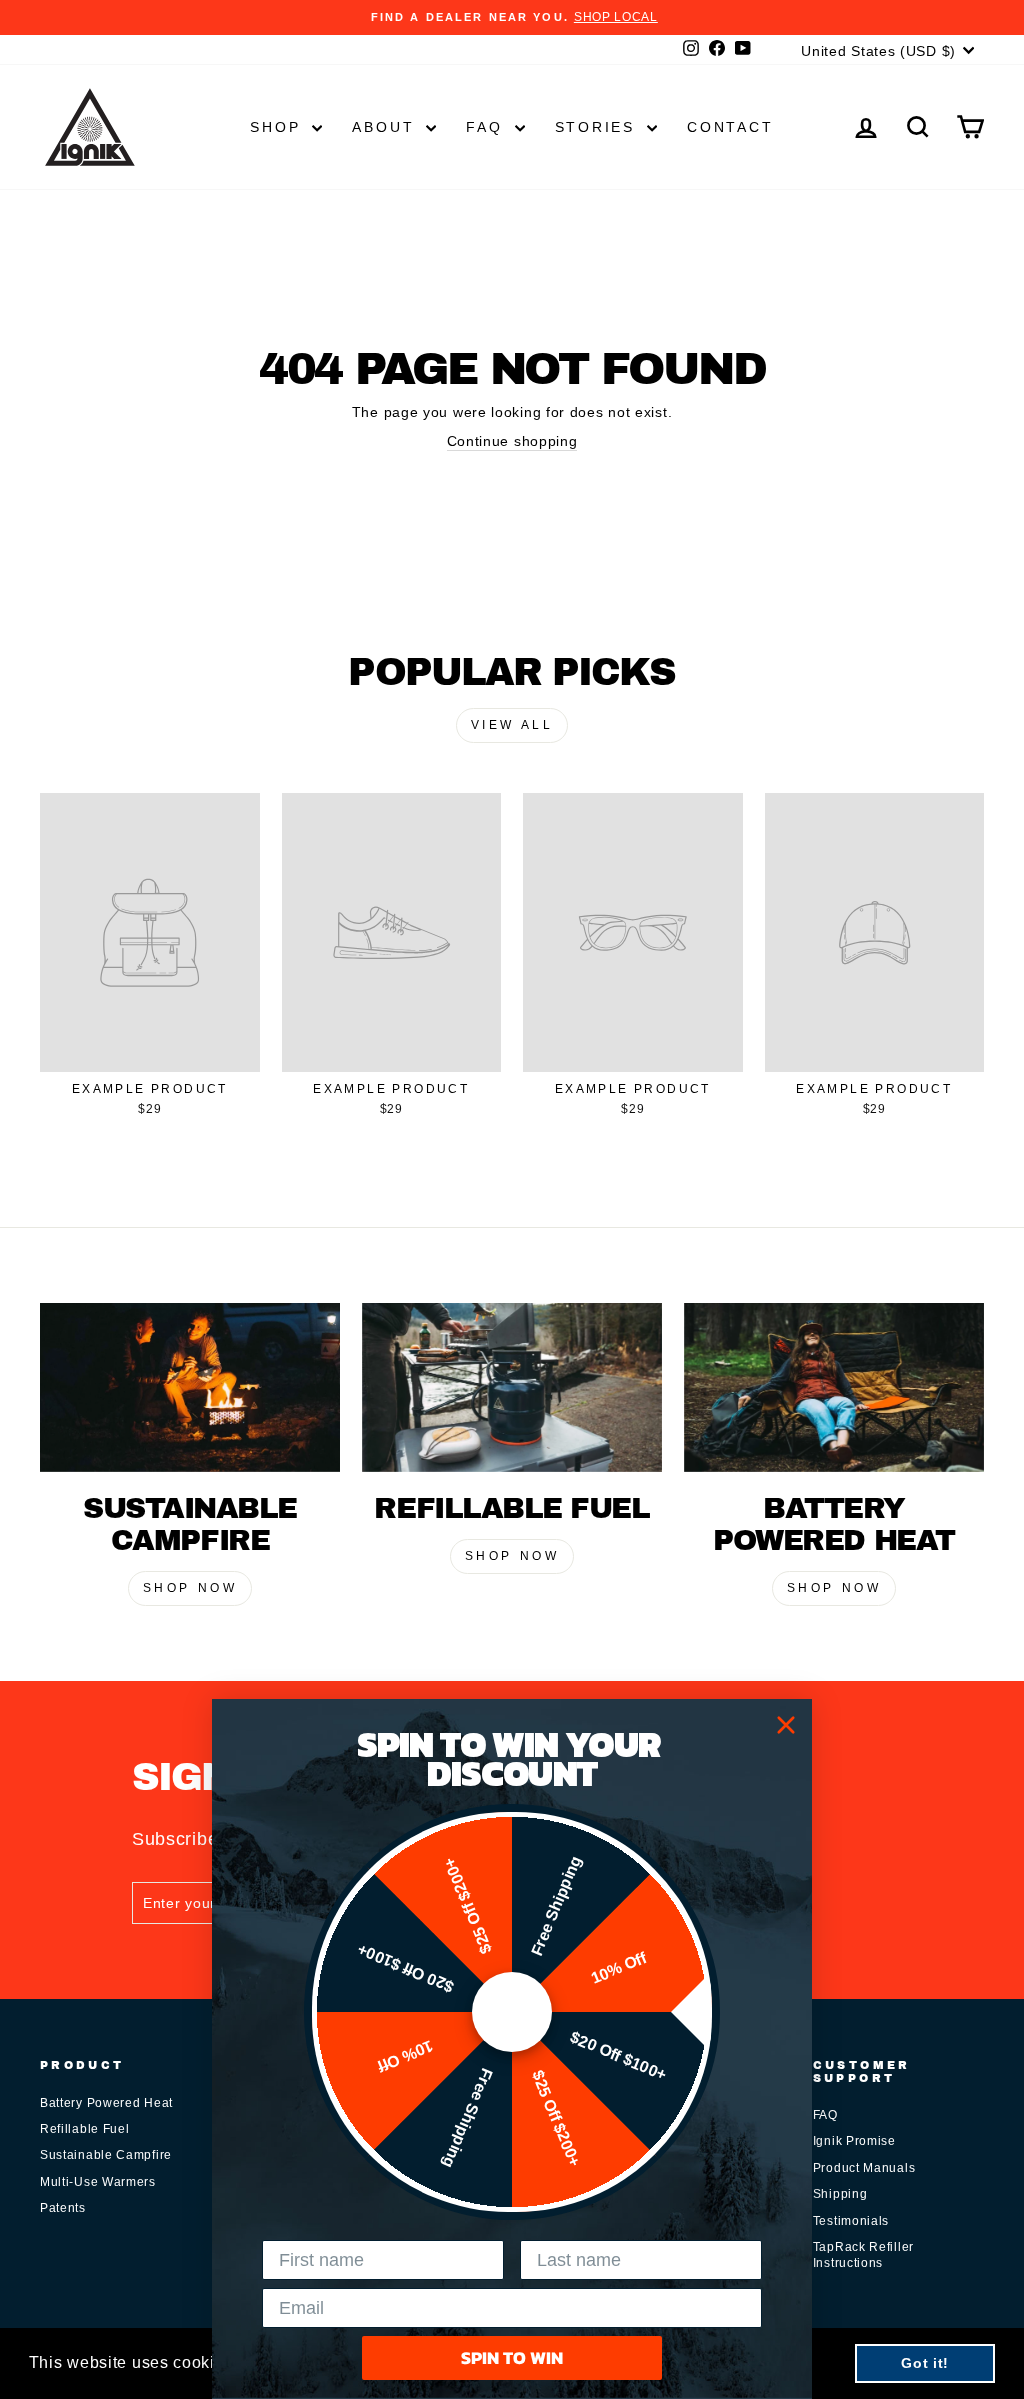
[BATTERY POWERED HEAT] (834, 1387)
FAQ (487, 127)
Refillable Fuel (85, 2129)
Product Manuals (864, 2168)
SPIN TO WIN (512, 2357)
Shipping (840, 2194)
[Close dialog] (786, 1725)
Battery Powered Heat (106, 2103)
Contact (730, 127)
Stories (598, 127)
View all (512, 725)
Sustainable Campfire (106, 2155)
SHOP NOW (190, 1588)
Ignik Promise (854, 2141)
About (386, 127)
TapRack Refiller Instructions (863, 2254)
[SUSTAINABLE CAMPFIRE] (190, 1387)
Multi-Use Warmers (98, 2182)
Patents (63, 2208)
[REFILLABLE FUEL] (512, 1387)
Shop (278, 127)
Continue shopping (512, 441)
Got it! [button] (925, 2363)
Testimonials (851, 2221)
